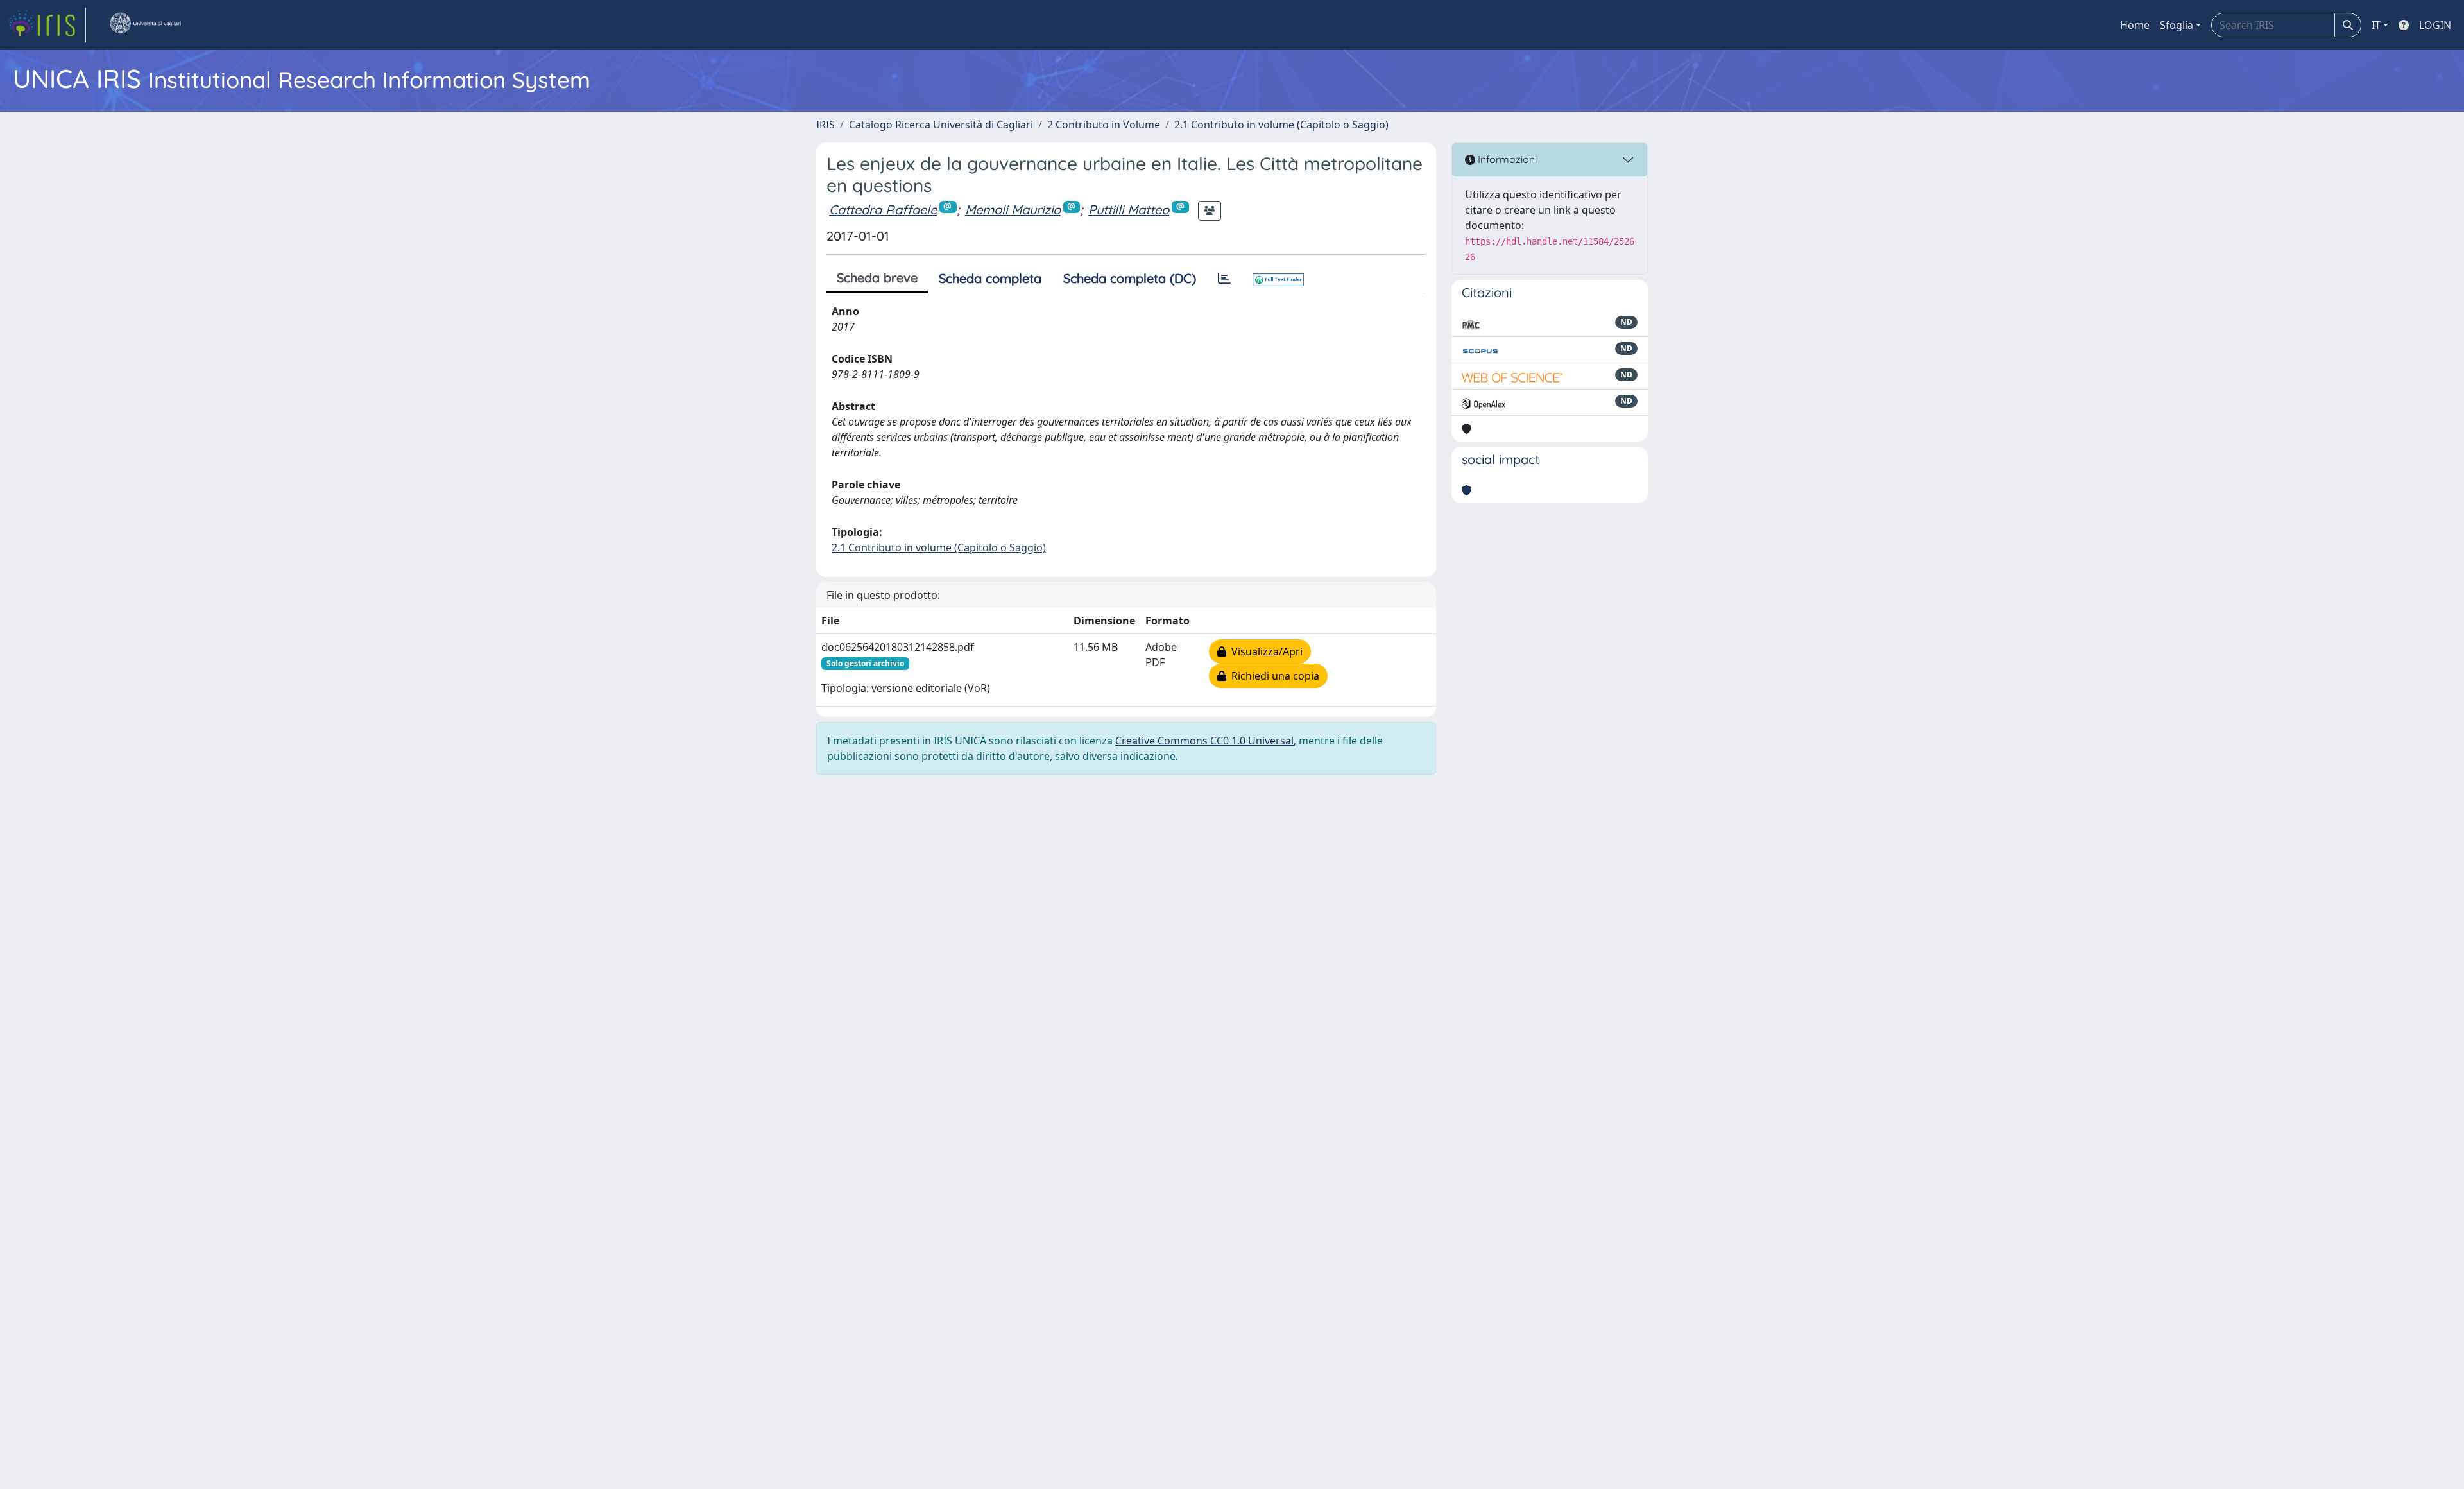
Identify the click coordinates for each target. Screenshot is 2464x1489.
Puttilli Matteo (1129, 210)
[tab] (1224, 279)
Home (2135, 25)
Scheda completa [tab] (990, 278)
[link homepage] (47, 25)
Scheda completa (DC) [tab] (1130, 278)
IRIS (826, 125)
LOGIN (2435, 25)
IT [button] (2376, 25)
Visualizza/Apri (1264, 651)
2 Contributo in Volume (1104, 125)
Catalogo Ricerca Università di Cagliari (941, 125)
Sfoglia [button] (2177, 25)
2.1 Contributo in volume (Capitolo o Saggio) (1281, 125)
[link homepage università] (145, 25)
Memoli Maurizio (1013, 210)
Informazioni (1506, 159)
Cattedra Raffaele (883, 210)
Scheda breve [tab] (877, 278)
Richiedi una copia (1273, 676)
